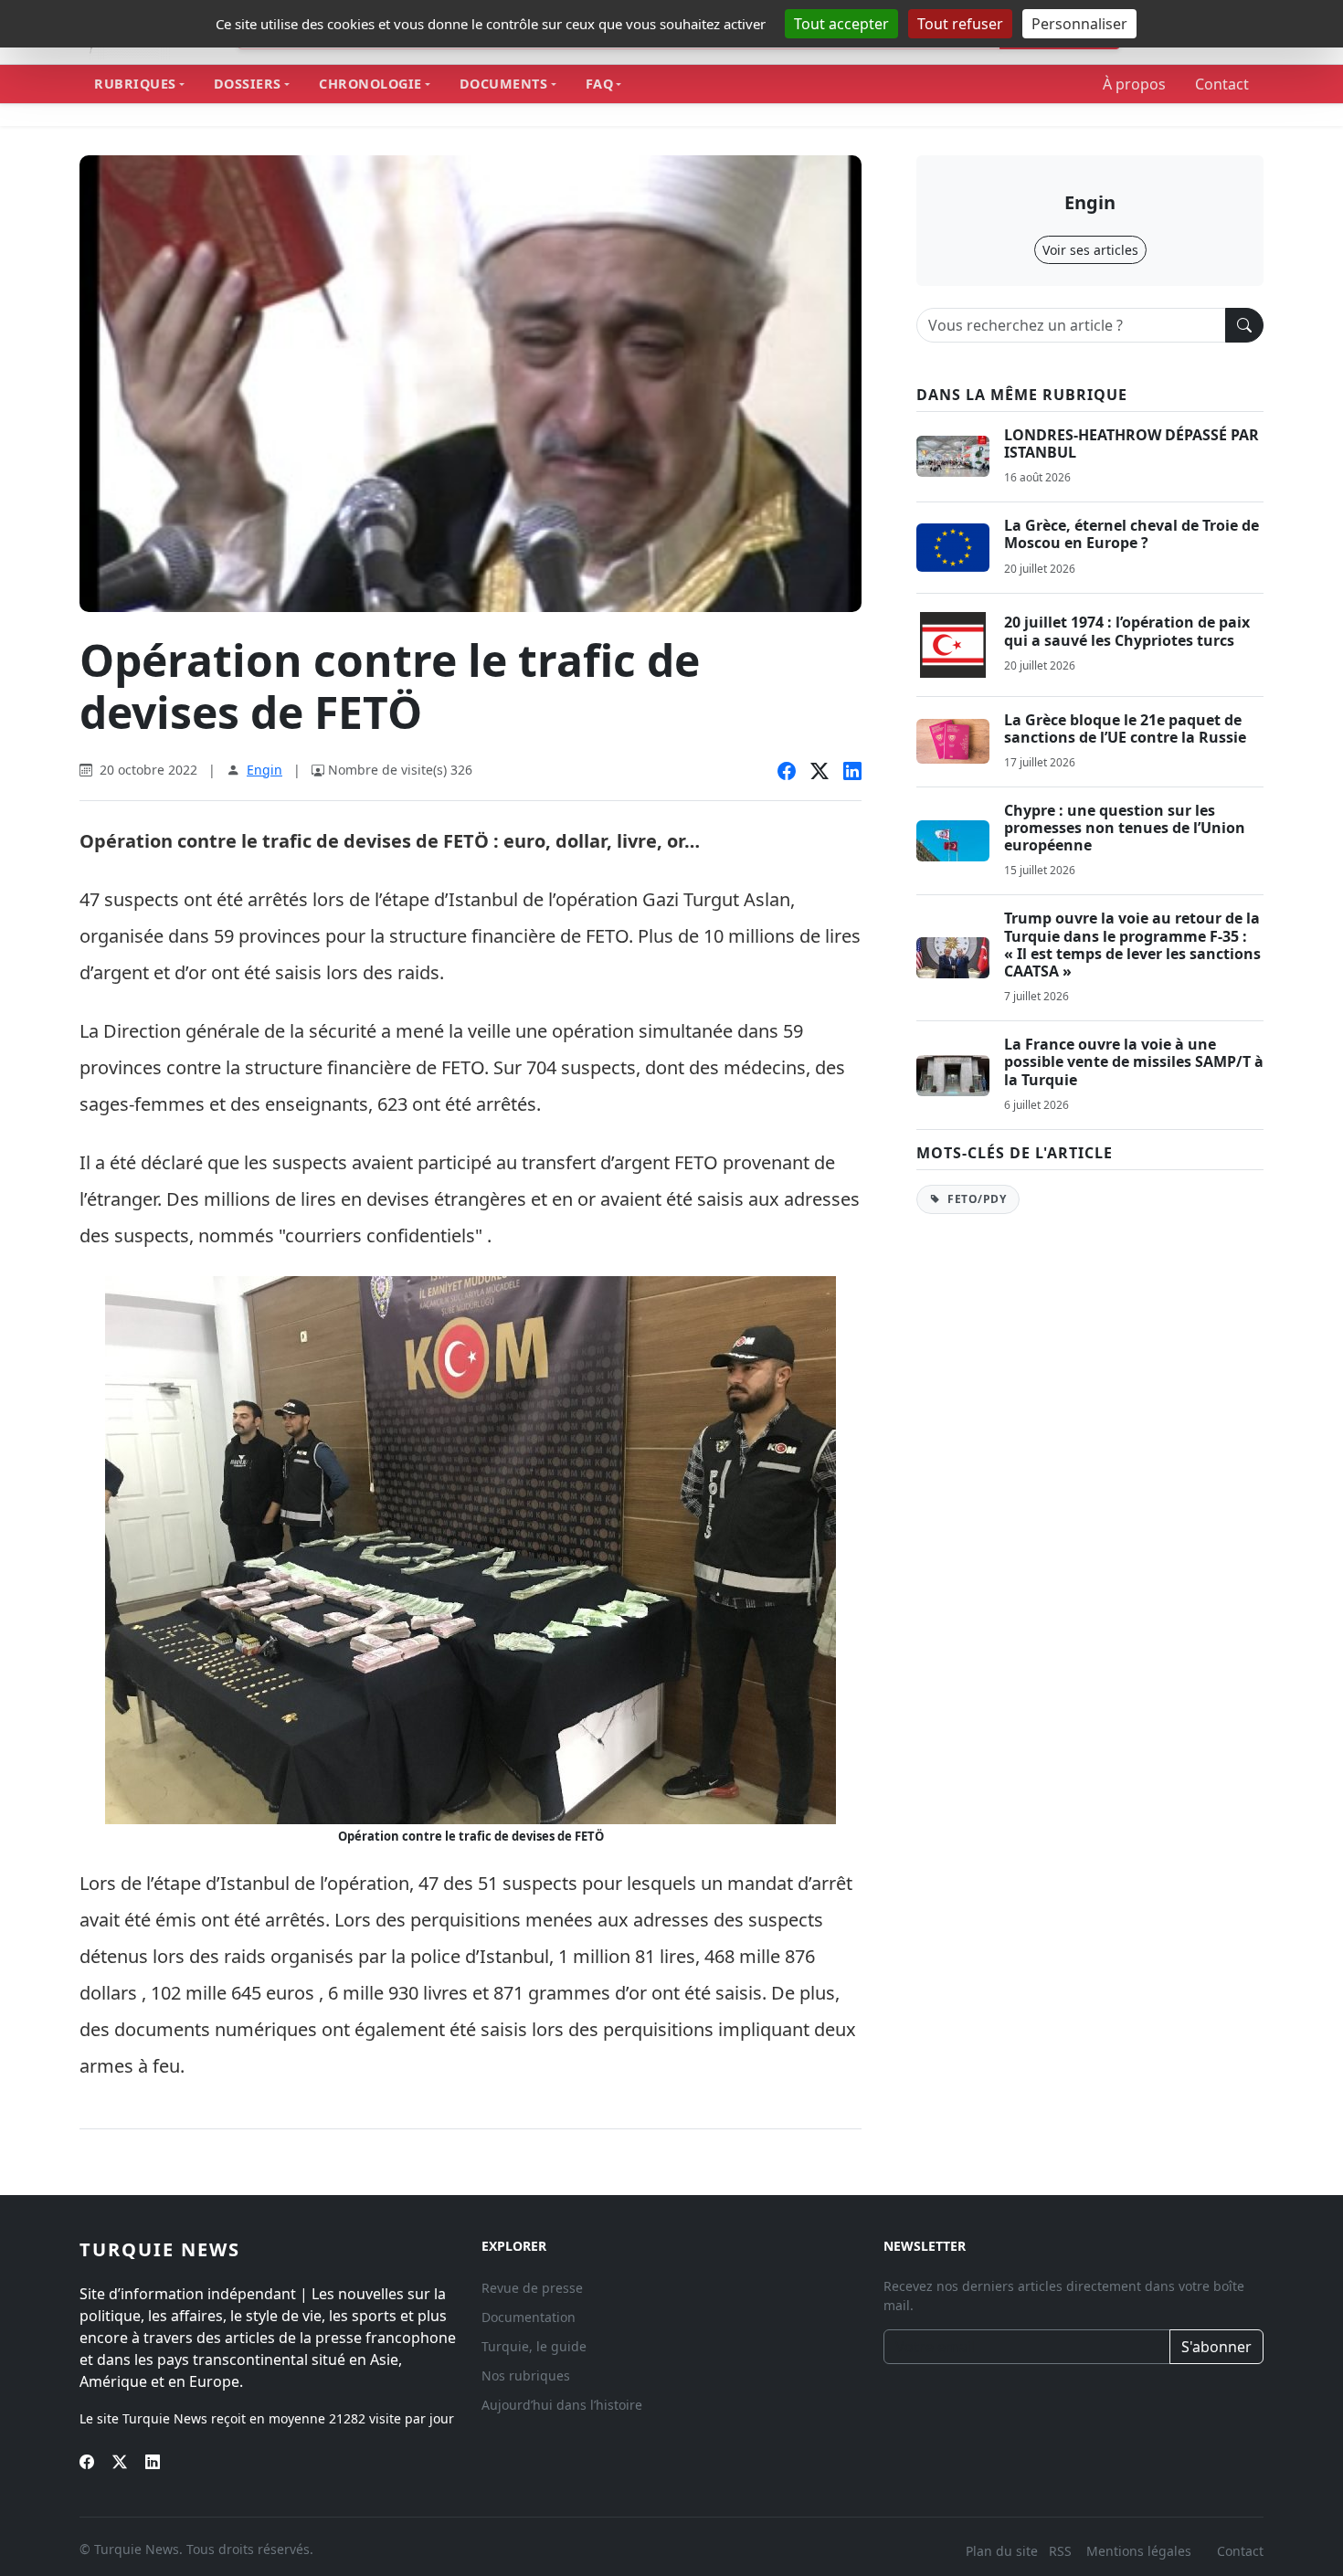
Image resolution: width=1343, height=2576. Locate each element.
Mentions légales (1139, 2551)
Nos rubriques (526, 2375)
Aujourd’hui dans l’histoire (562, 2405)
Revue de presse (532, 2288)
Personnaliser (1079, 24)
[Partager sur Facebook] (787, 772)
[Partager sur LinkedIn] (852, 772)
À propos (1134, 84)
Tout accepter (841, 24)
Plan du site (1002, 2551)
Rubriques (135, 84)
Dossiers (248, 84)
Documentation (529, 2317)
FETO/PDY (976, 1199)
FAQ (600, 84)
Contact (1222, 84)
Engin (264, 770)
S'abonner (1216, 2347)
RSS (1062, 2551)
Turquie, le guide (534, 2346)
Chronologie (370, 84)
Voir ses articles (1090, 250)
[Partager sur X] (820, 772)
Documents (504, 84)
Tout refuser (960, 24)
